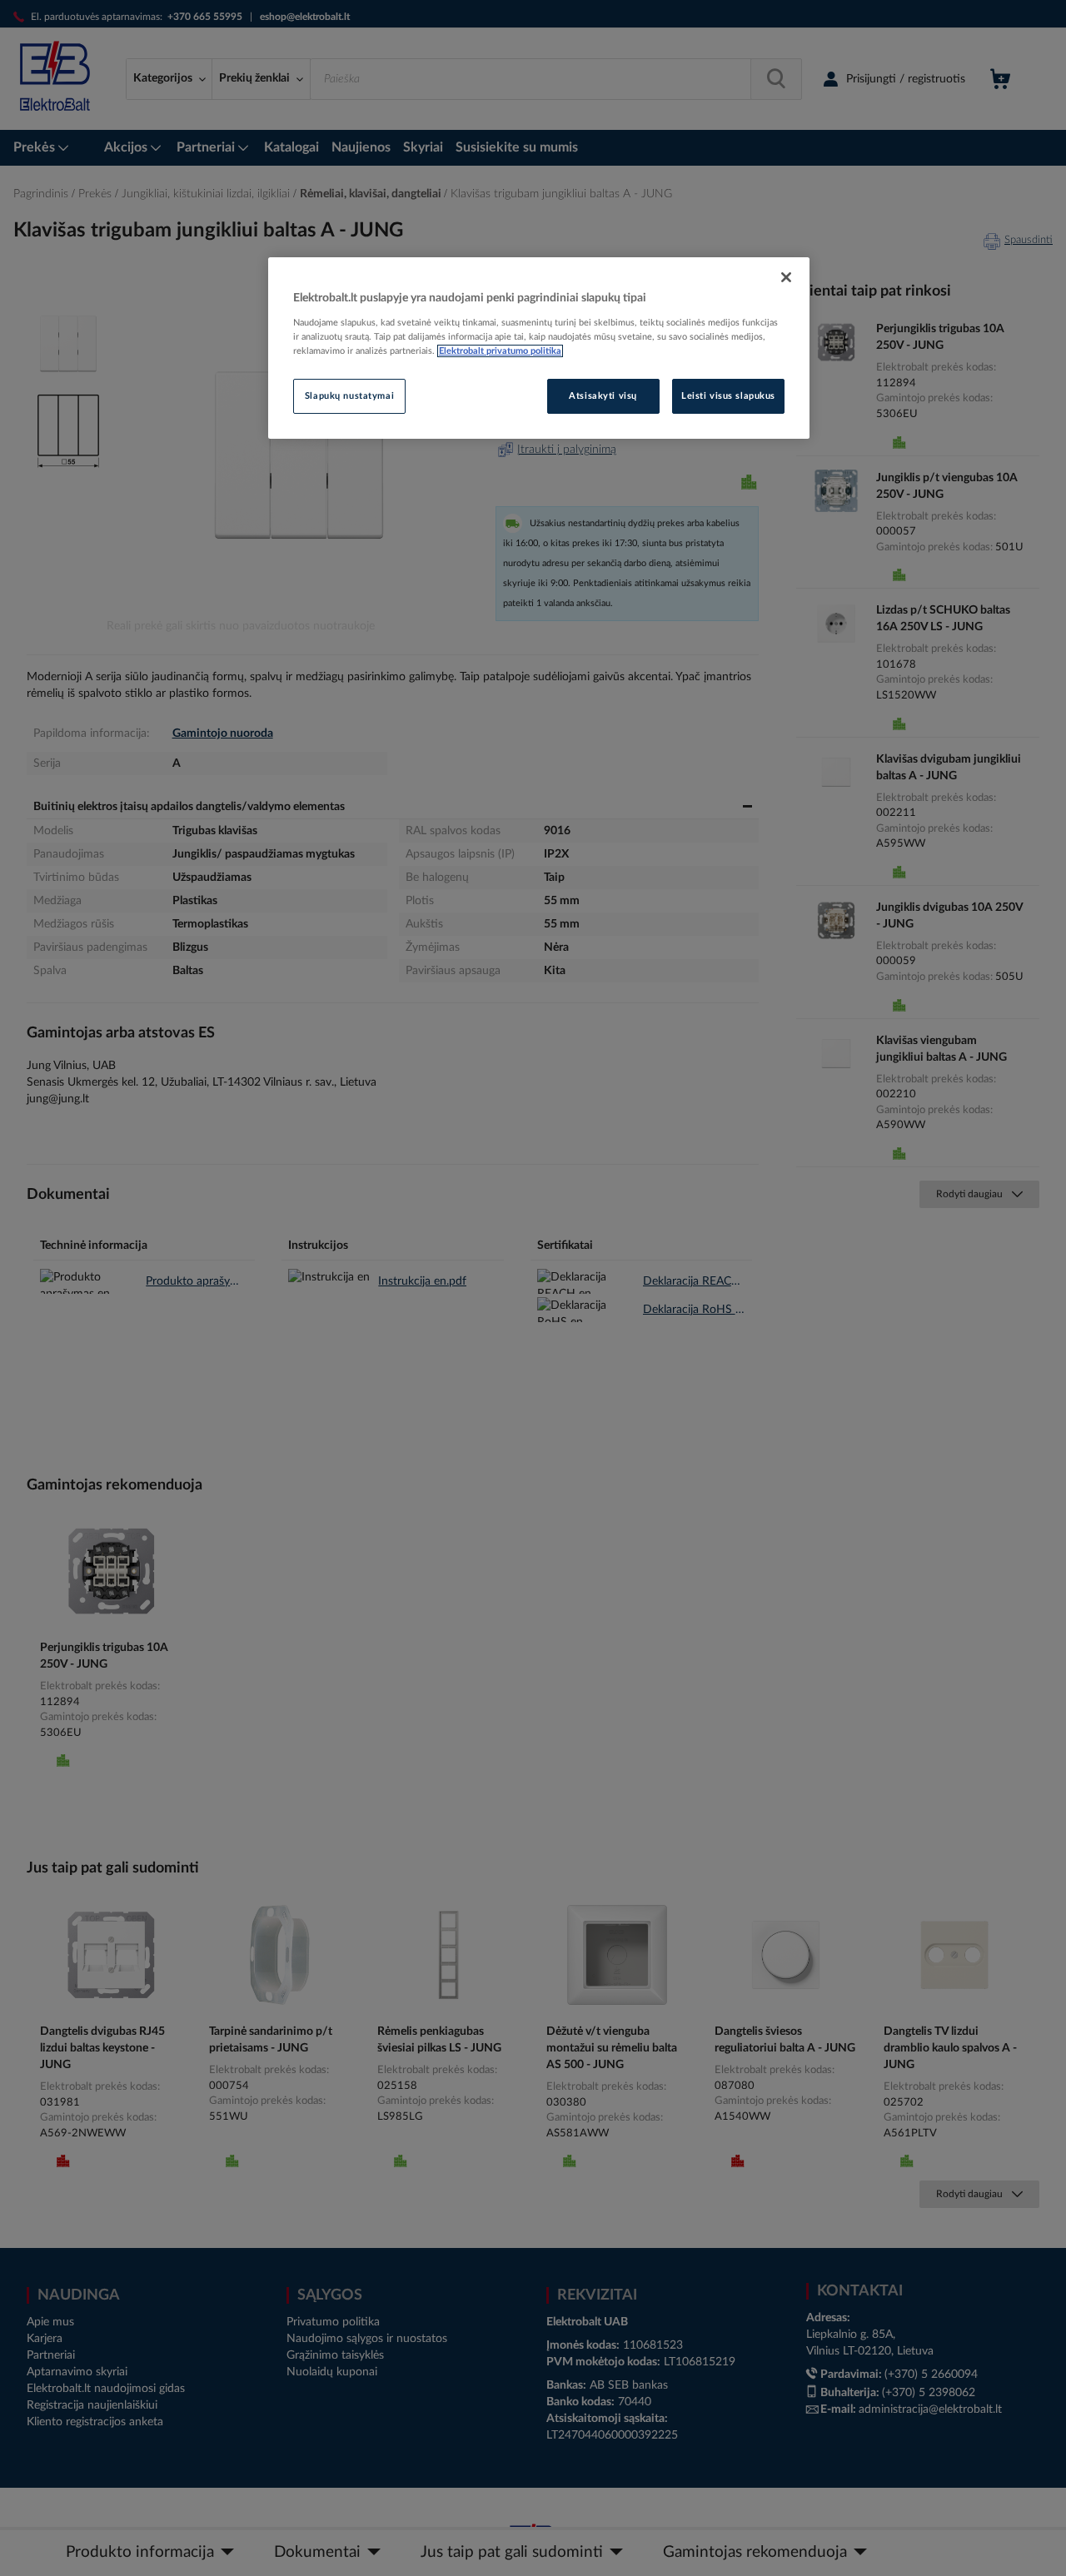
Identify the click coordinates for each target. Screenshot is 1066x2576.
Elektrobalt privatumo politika (500, 351)
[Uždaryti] (786, 277)
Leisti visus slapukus (728, 396)
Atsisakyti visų (603, 396)
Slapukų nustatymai (349, 396)
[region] (539, 348)
